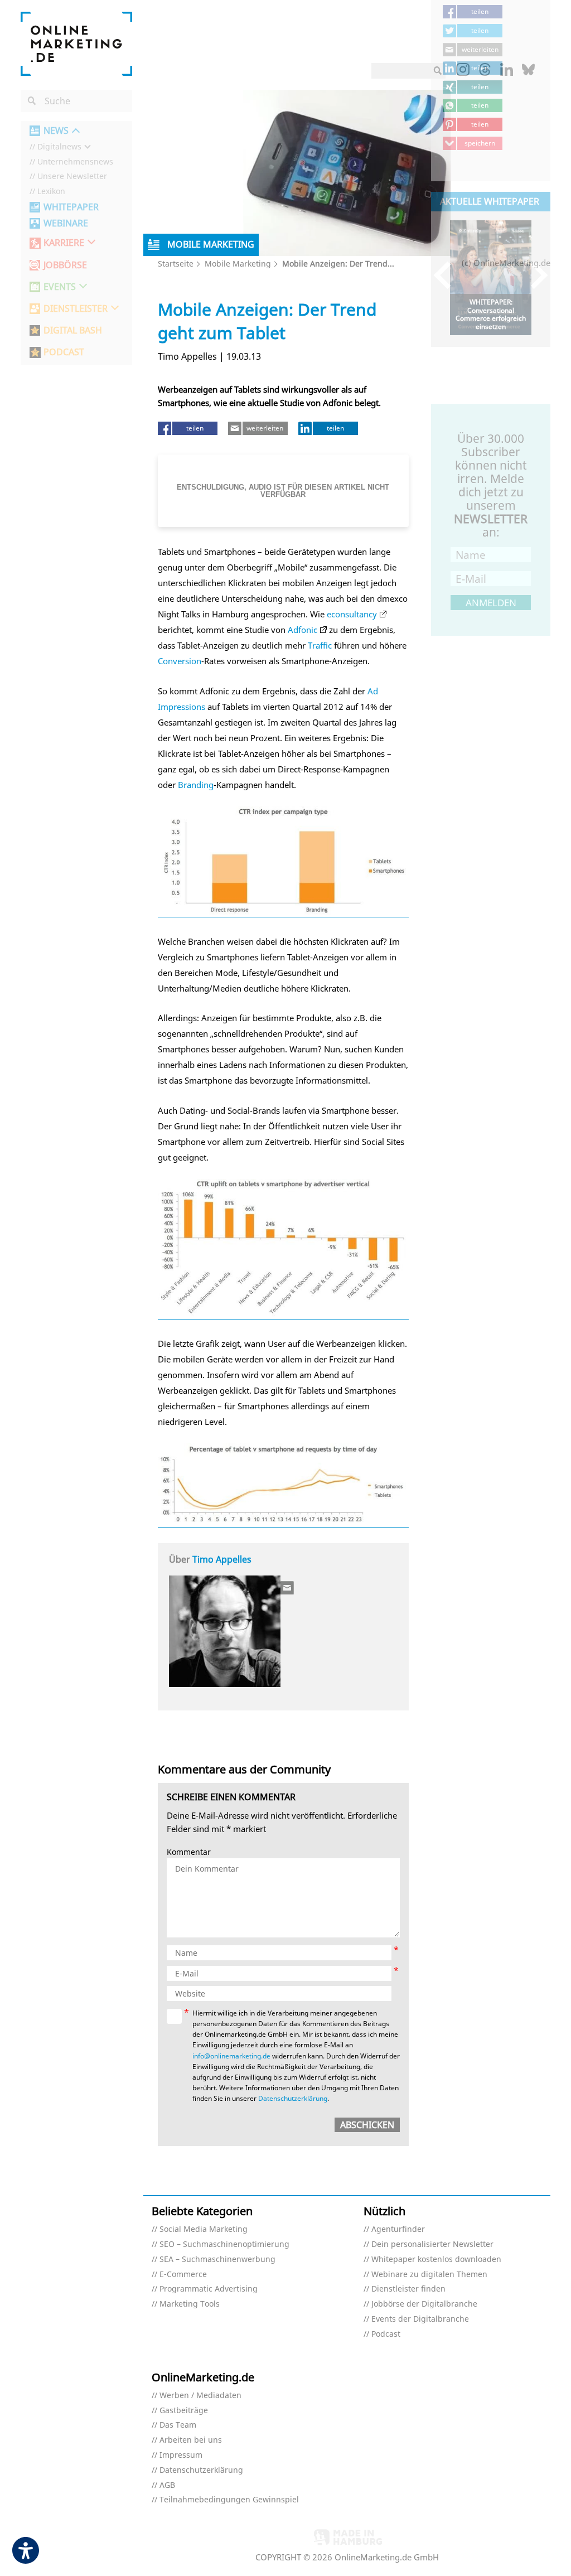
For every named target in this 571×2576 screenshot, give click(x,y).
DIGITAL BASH (73, 330)
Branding (196, 785)
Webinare (66, 223)
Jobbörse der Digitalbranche (424, 2304)
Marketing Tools (190, 2304)
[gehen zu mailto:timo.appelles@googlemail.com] (288, 1588)
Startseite (176, 264)
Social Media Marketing (204, 2229)
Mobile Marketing (238, 264)
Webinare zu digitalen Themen (429, 2275)
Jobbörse (65, 265)
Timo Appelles (222, 1559)
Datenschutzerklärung (293, 2098)
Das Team (178, 2425)
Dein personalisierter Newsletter (432, 2244)
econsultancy (352, 614)
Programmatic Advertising (209, 2289)
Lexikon (51, 192)
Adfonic (303, 630)
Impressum (181, 2455)
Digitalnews (59, 147)
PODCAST (64, 352)
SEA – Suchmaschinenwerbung (217, 2260)
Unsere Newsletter (72, 177)
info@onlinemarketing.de (231, 2056)
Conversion (180, 661)
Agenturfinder (398, 2229)
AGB (167, 2485)
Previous (447, 275)
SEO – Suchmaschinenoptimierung (224, 2244)
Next (534, 275)
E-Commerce (183, 2275)
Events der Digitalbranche (420, 2319)
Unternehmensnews (75, 162)
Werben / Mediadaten (200, 2396)
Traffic (320, 645)
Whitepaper (71, 207)
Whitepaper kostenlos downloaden (436, 2260)
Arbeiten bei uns (191, 2440)
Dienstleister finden (408, 2289)
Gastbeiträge (184, 2411)
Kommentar (189, 1852)
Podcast (386, 2334)
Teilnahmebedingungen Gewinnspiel (229, 2500)
